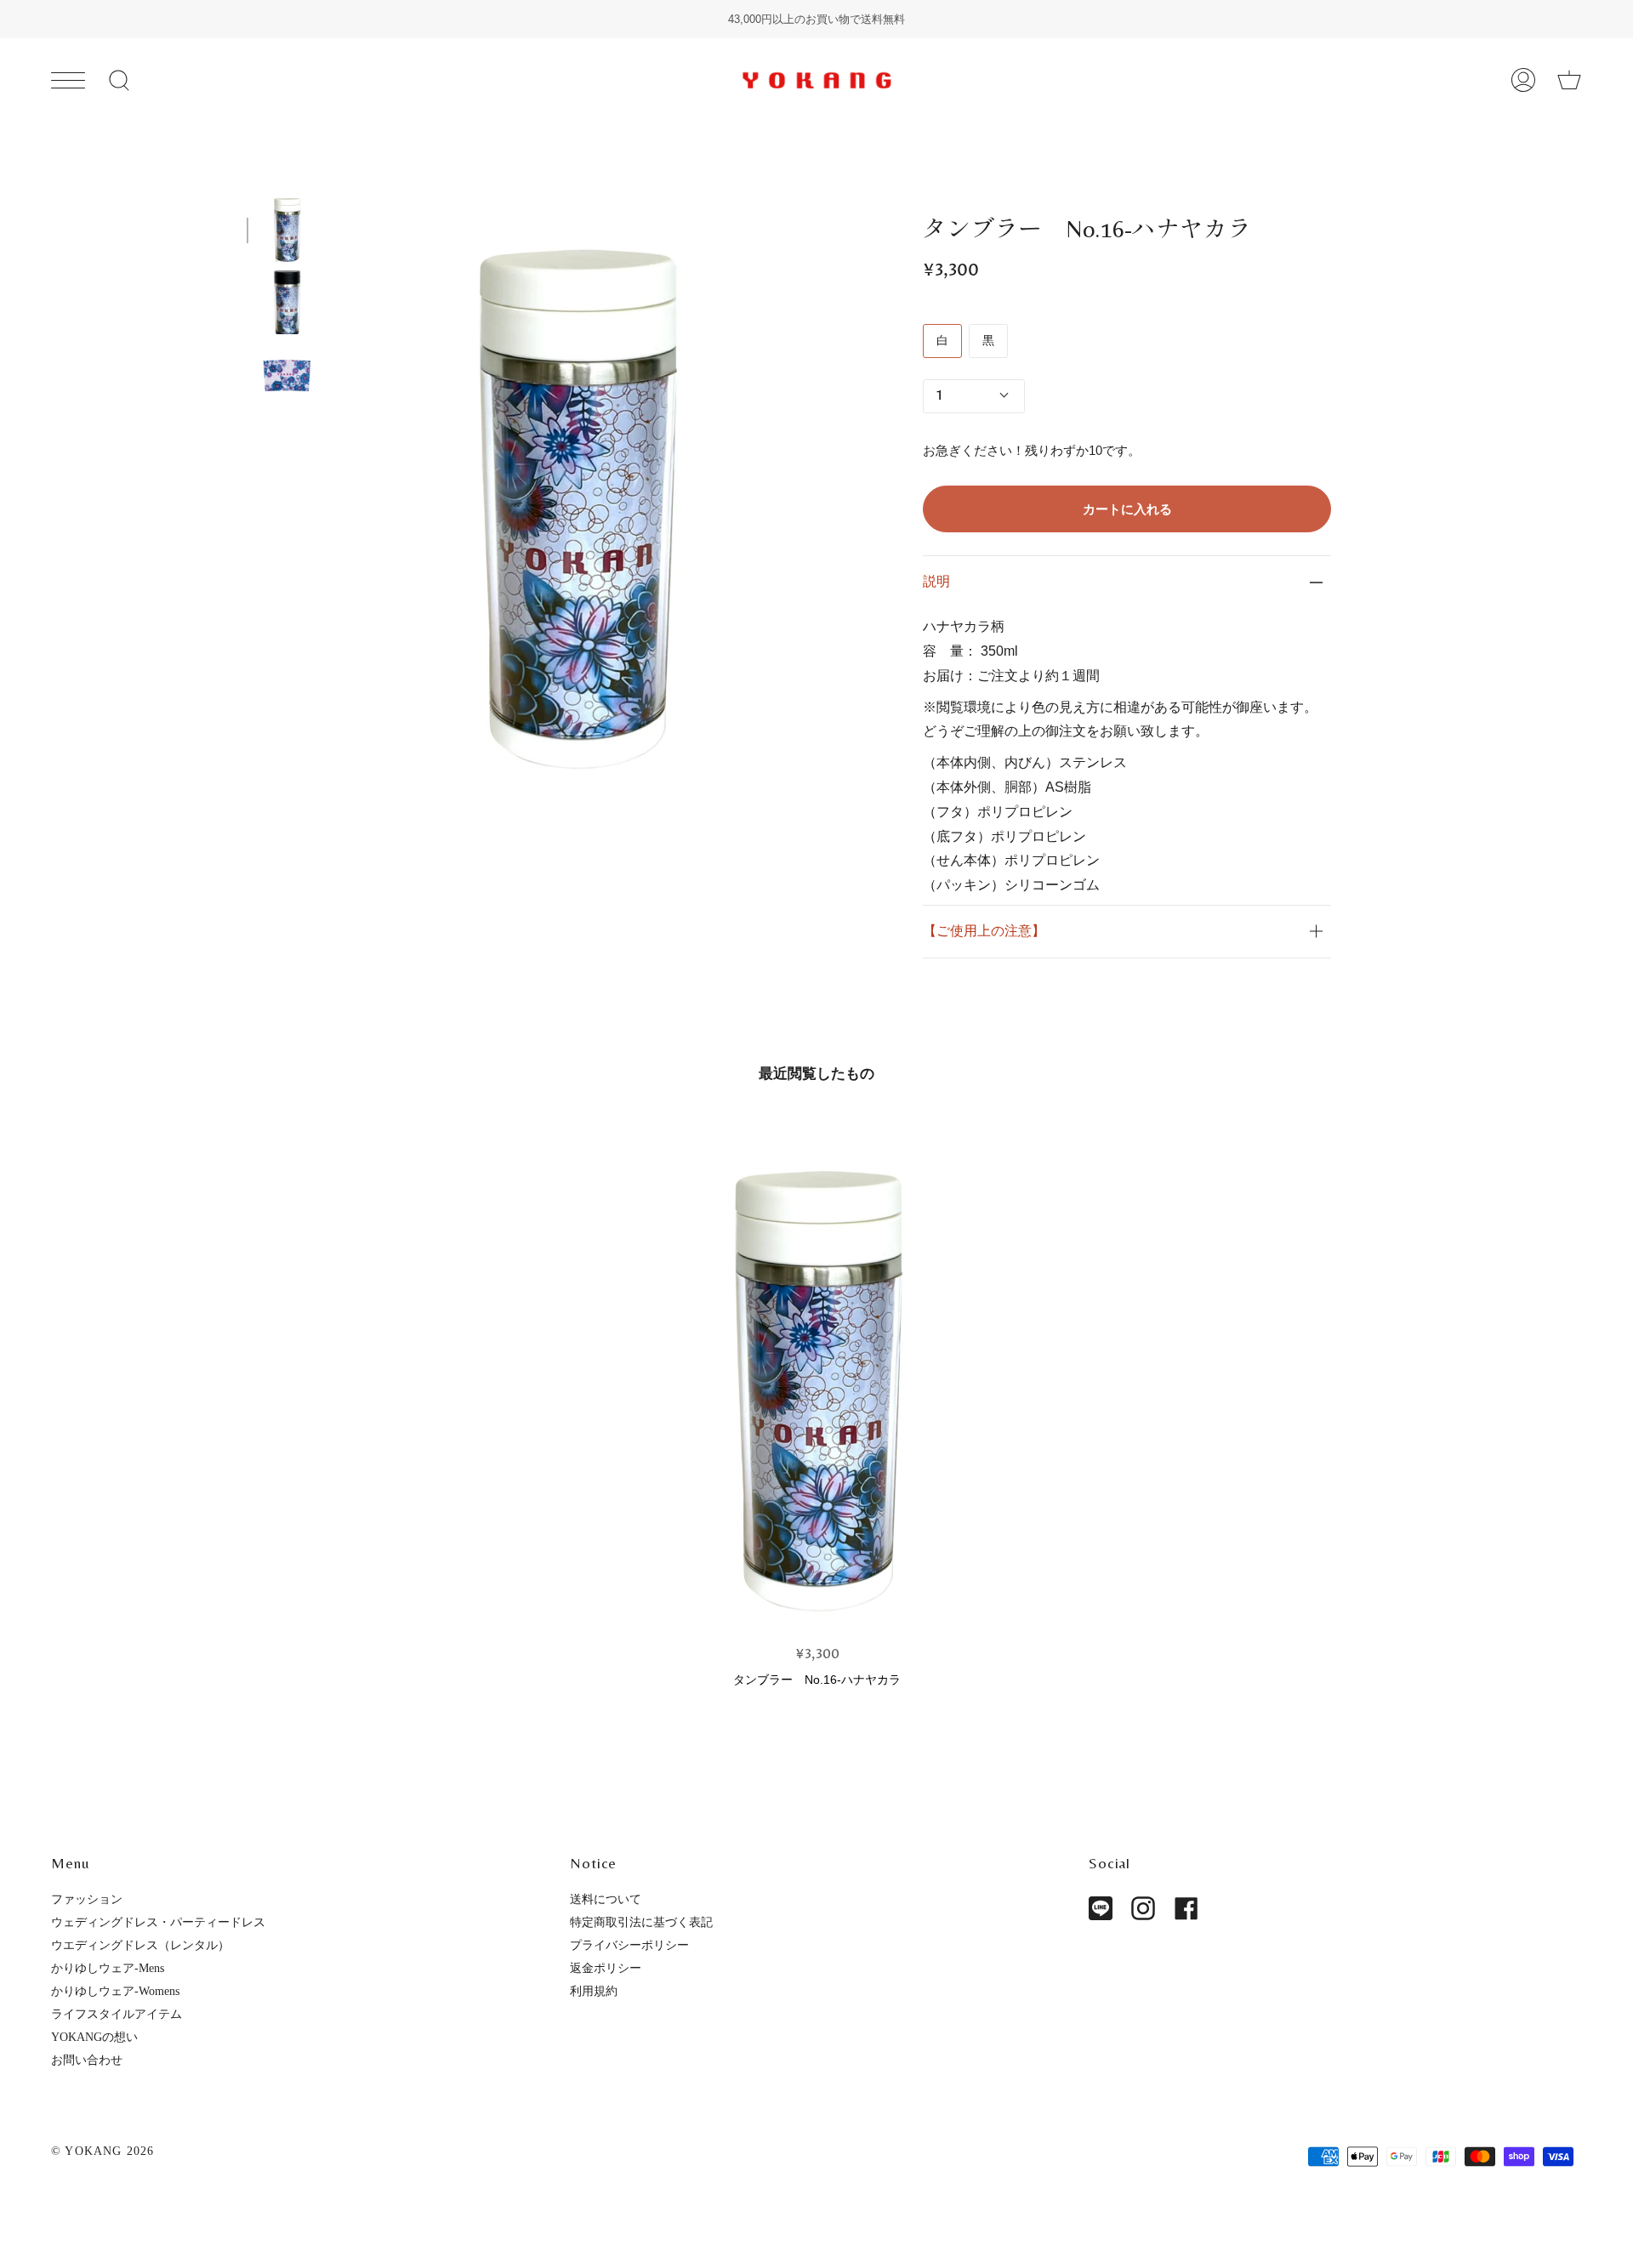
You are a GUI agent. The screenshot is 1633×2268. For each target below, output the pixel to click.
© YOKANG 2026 (103, 2151)
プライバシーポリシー (629, 1945)
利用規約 (594, 1991)
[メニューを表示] (68, 80)
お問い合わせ (87, 2060)
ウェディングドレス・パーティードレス (158, 1922)
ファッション (87, 1899)
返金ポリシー (606, 1968)
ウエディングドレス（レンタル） (140, 1945)
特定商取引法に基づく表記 (641, 1922)
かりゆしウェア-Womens (115, 1991)
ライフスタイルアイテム (117, 2014)
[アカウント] (1523, 80)
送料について (606, 1899)
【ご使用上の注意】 (984, 931)
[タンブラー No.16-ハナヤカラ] (817, 1382)
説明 (936, 581)
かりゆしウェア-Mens (108, 1968)
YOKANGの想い (94, 2037)
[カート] (1569, 80)
